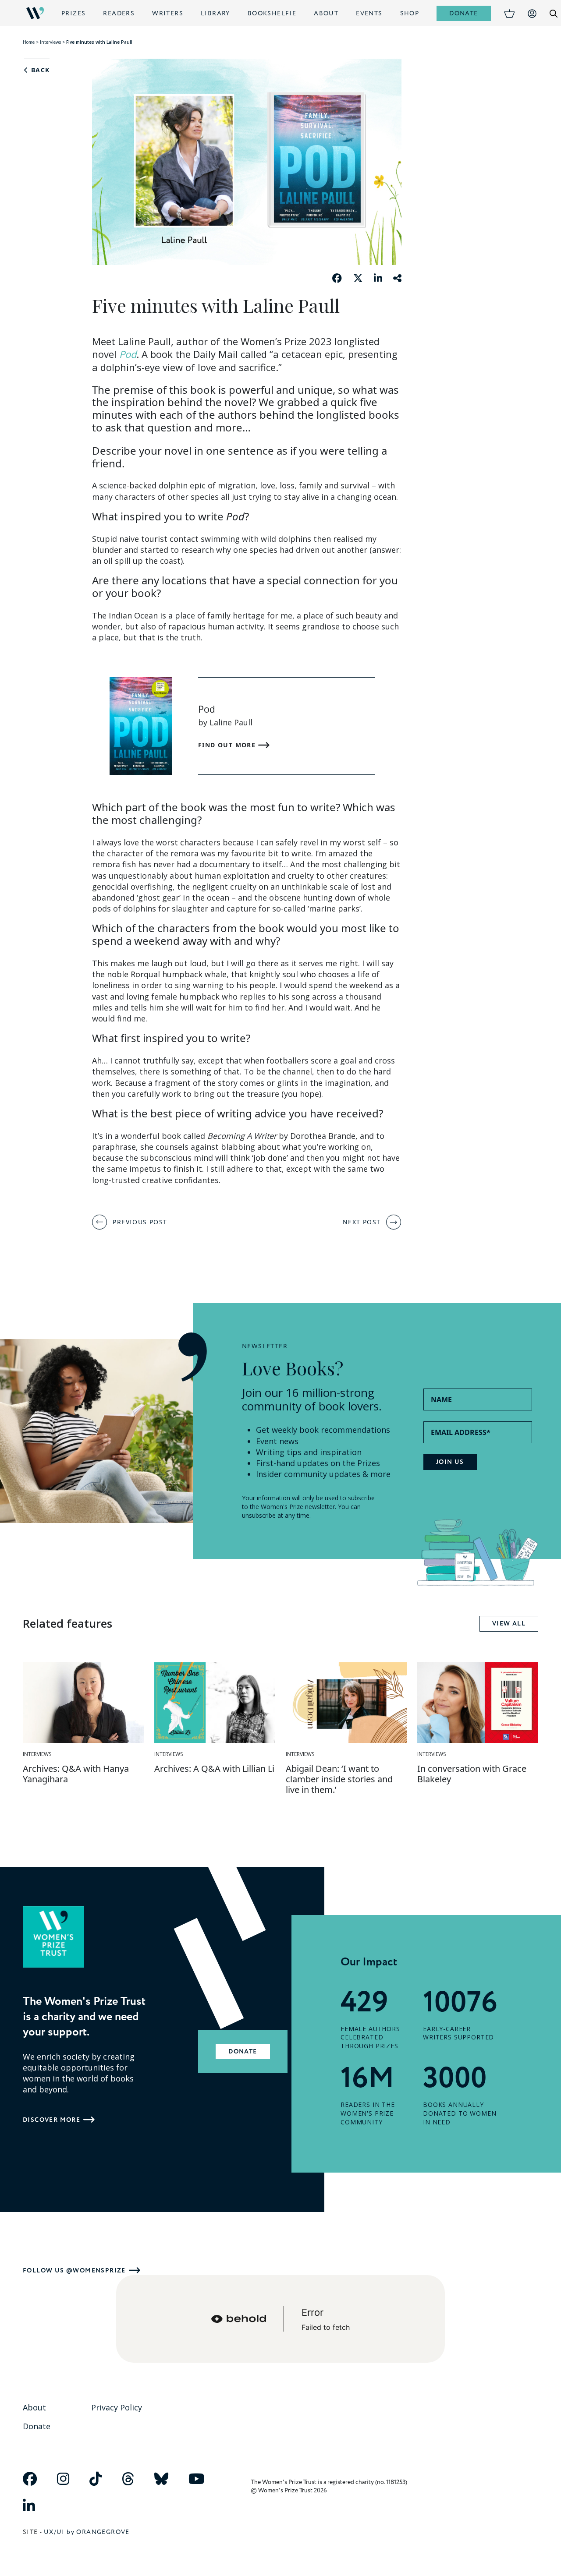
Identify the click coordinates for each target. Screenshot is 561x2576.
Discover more (51, 2120)
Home (29, 42)
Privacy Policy (117, 2407)
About (326, 13)
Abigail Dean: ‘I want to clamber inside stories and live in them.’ (339, 1779)
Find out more (228, 745)
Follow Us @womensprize (74, 2270)
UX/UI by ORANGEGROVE (87, 2532)
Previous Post (140, 1222)
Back (39, 70)
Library (215, 13)
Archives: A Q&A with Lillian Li (214, 1769)
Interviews (50, 42)
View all (509, 1624)
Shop (410, 13)
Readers (119, 13)
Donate (463, 13)
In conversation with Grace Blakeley (472, 1774)
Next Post (362, 1222)
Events (369, 13)
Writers (168, 13)
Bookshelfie (272, 13)
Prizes (73, 13)
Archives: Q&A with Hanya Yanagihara (76, 1774)
